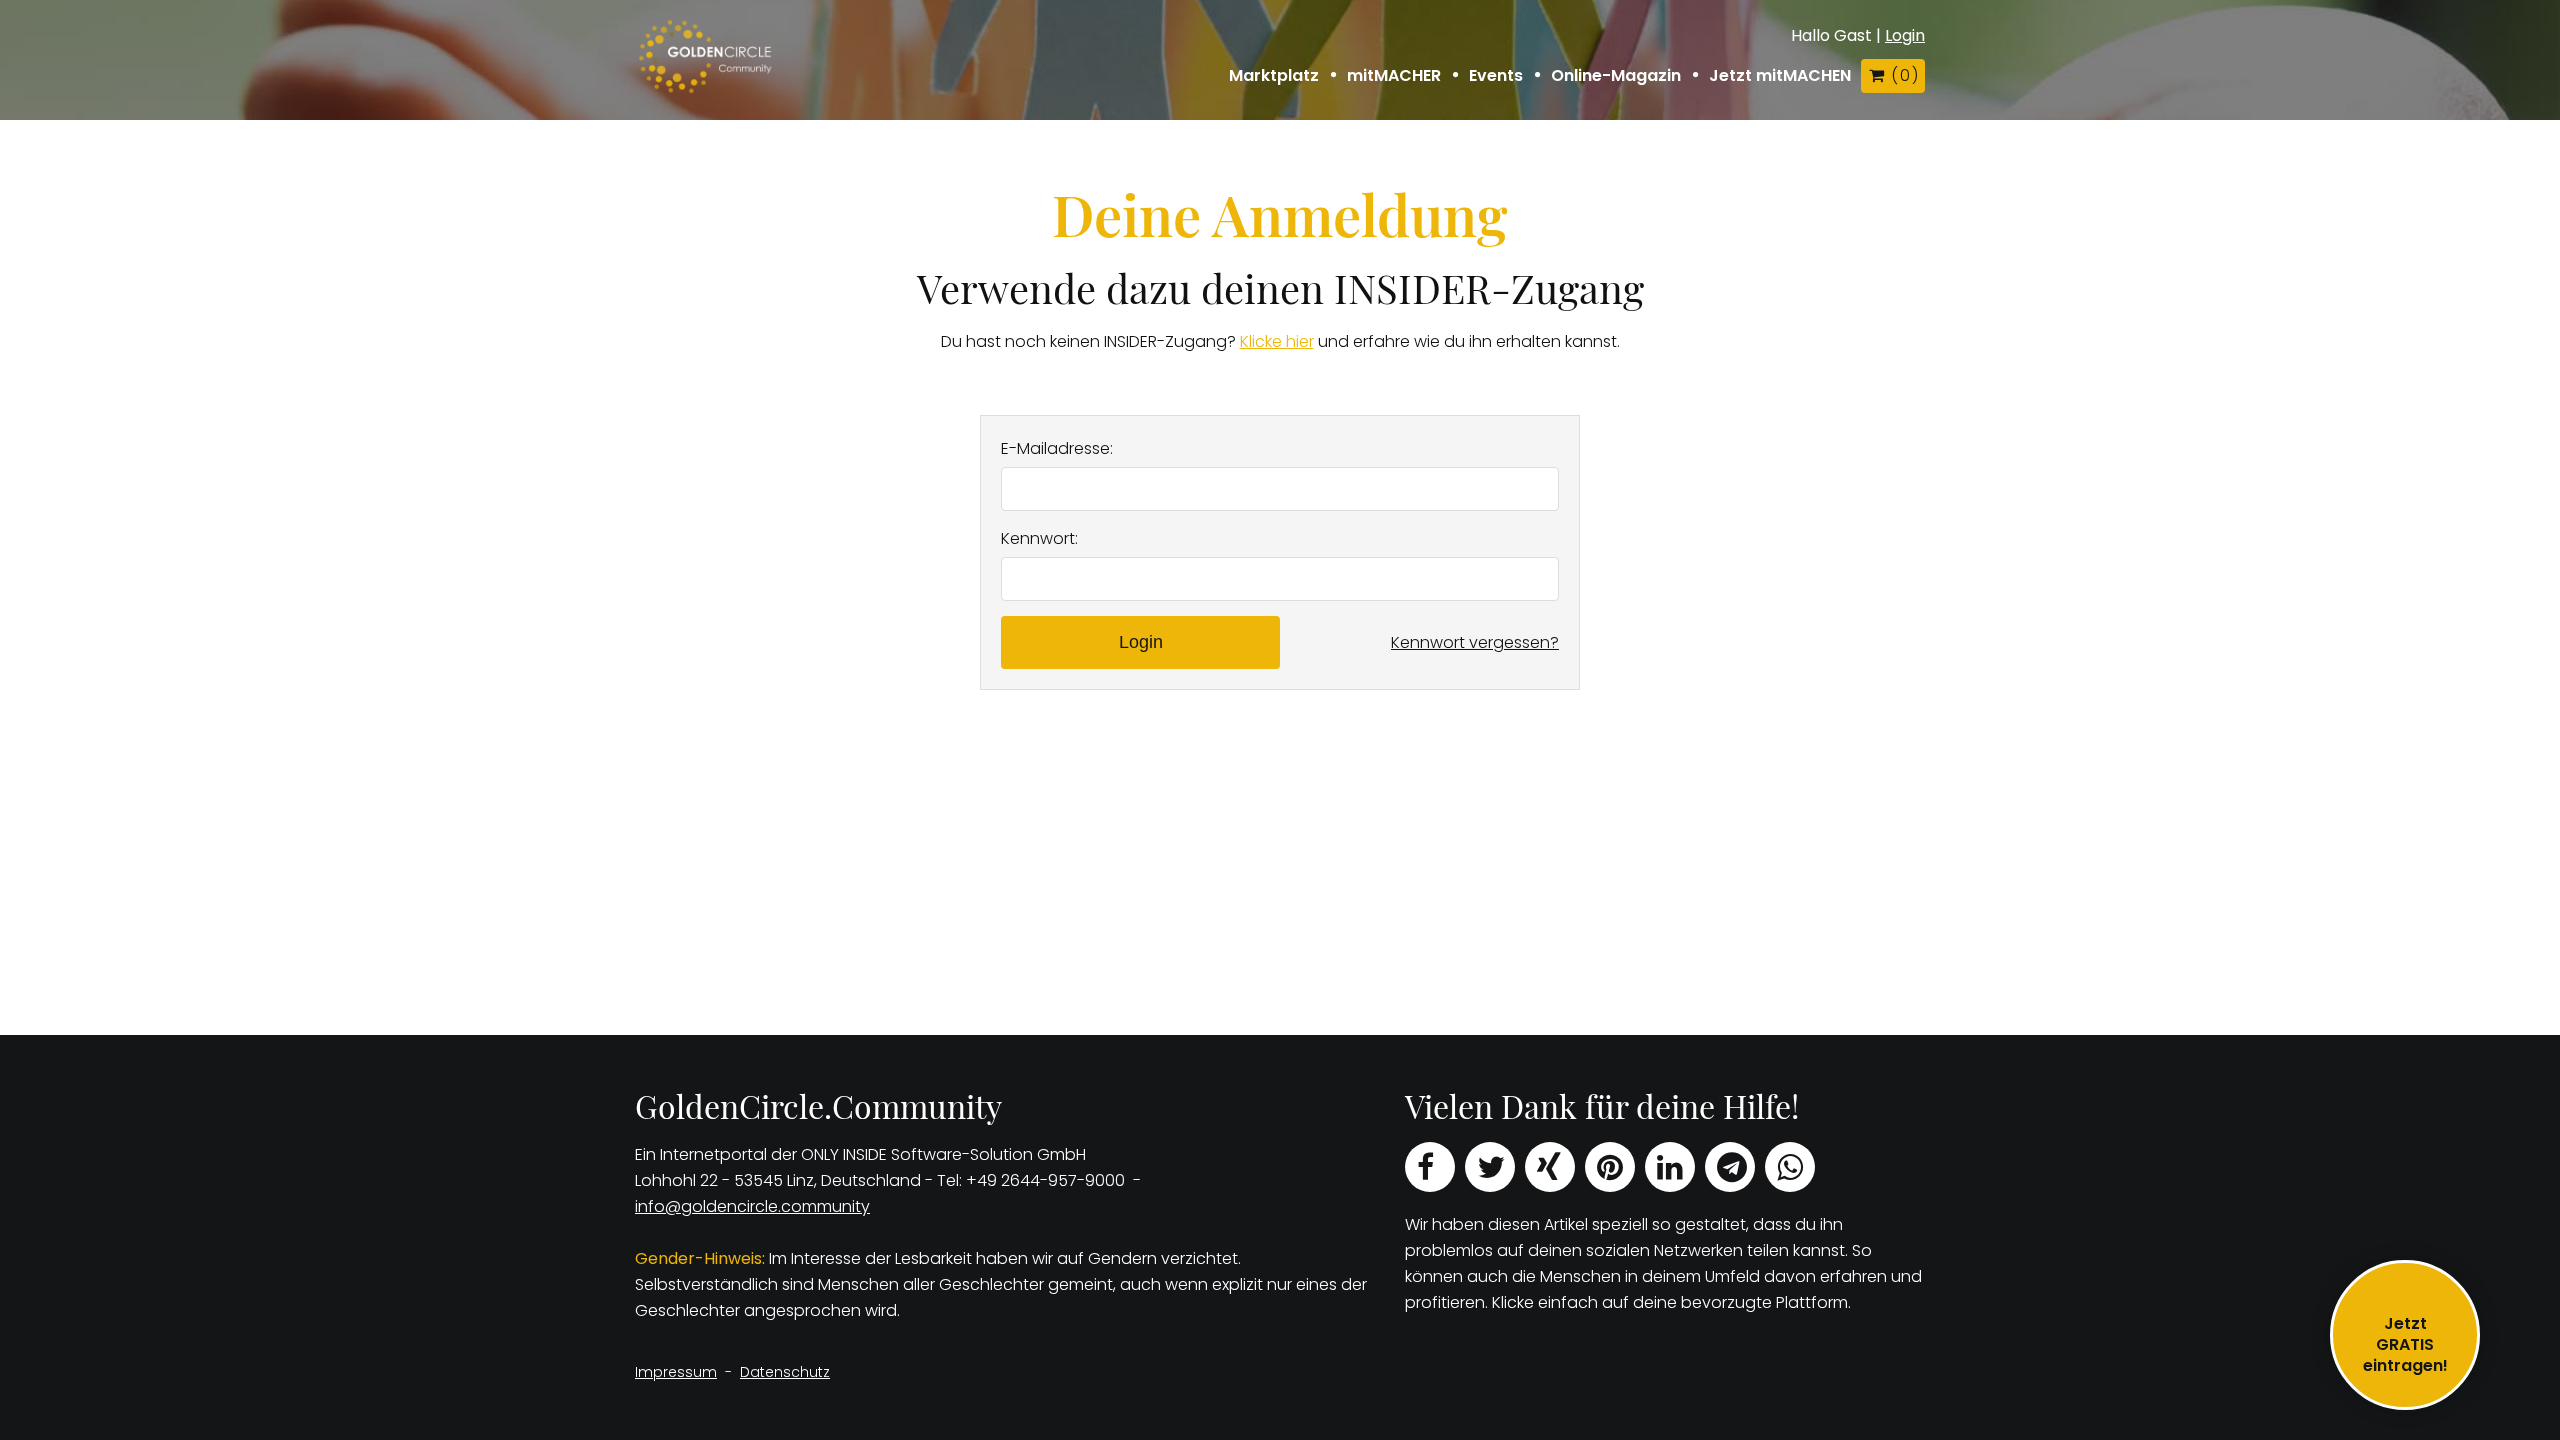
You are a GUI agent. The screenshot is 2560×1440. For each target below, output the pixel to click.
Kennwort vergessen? (1475, 642)
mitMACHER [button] (1394, 76)
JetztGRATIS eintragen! (2405, 1344)
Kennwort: (1039, 538)
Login (1905, 35)
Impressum (676, 1372)
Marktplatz (1274, 76)
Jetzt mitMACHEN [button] (1780, 76)
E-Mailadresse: (1057, 448)
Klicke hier (1277, 341)
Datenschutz (785, 1372)
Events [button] (1496, 76)
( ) (1904, 75)
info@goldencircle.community (752, 1206)
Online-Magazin (1616, 76)
